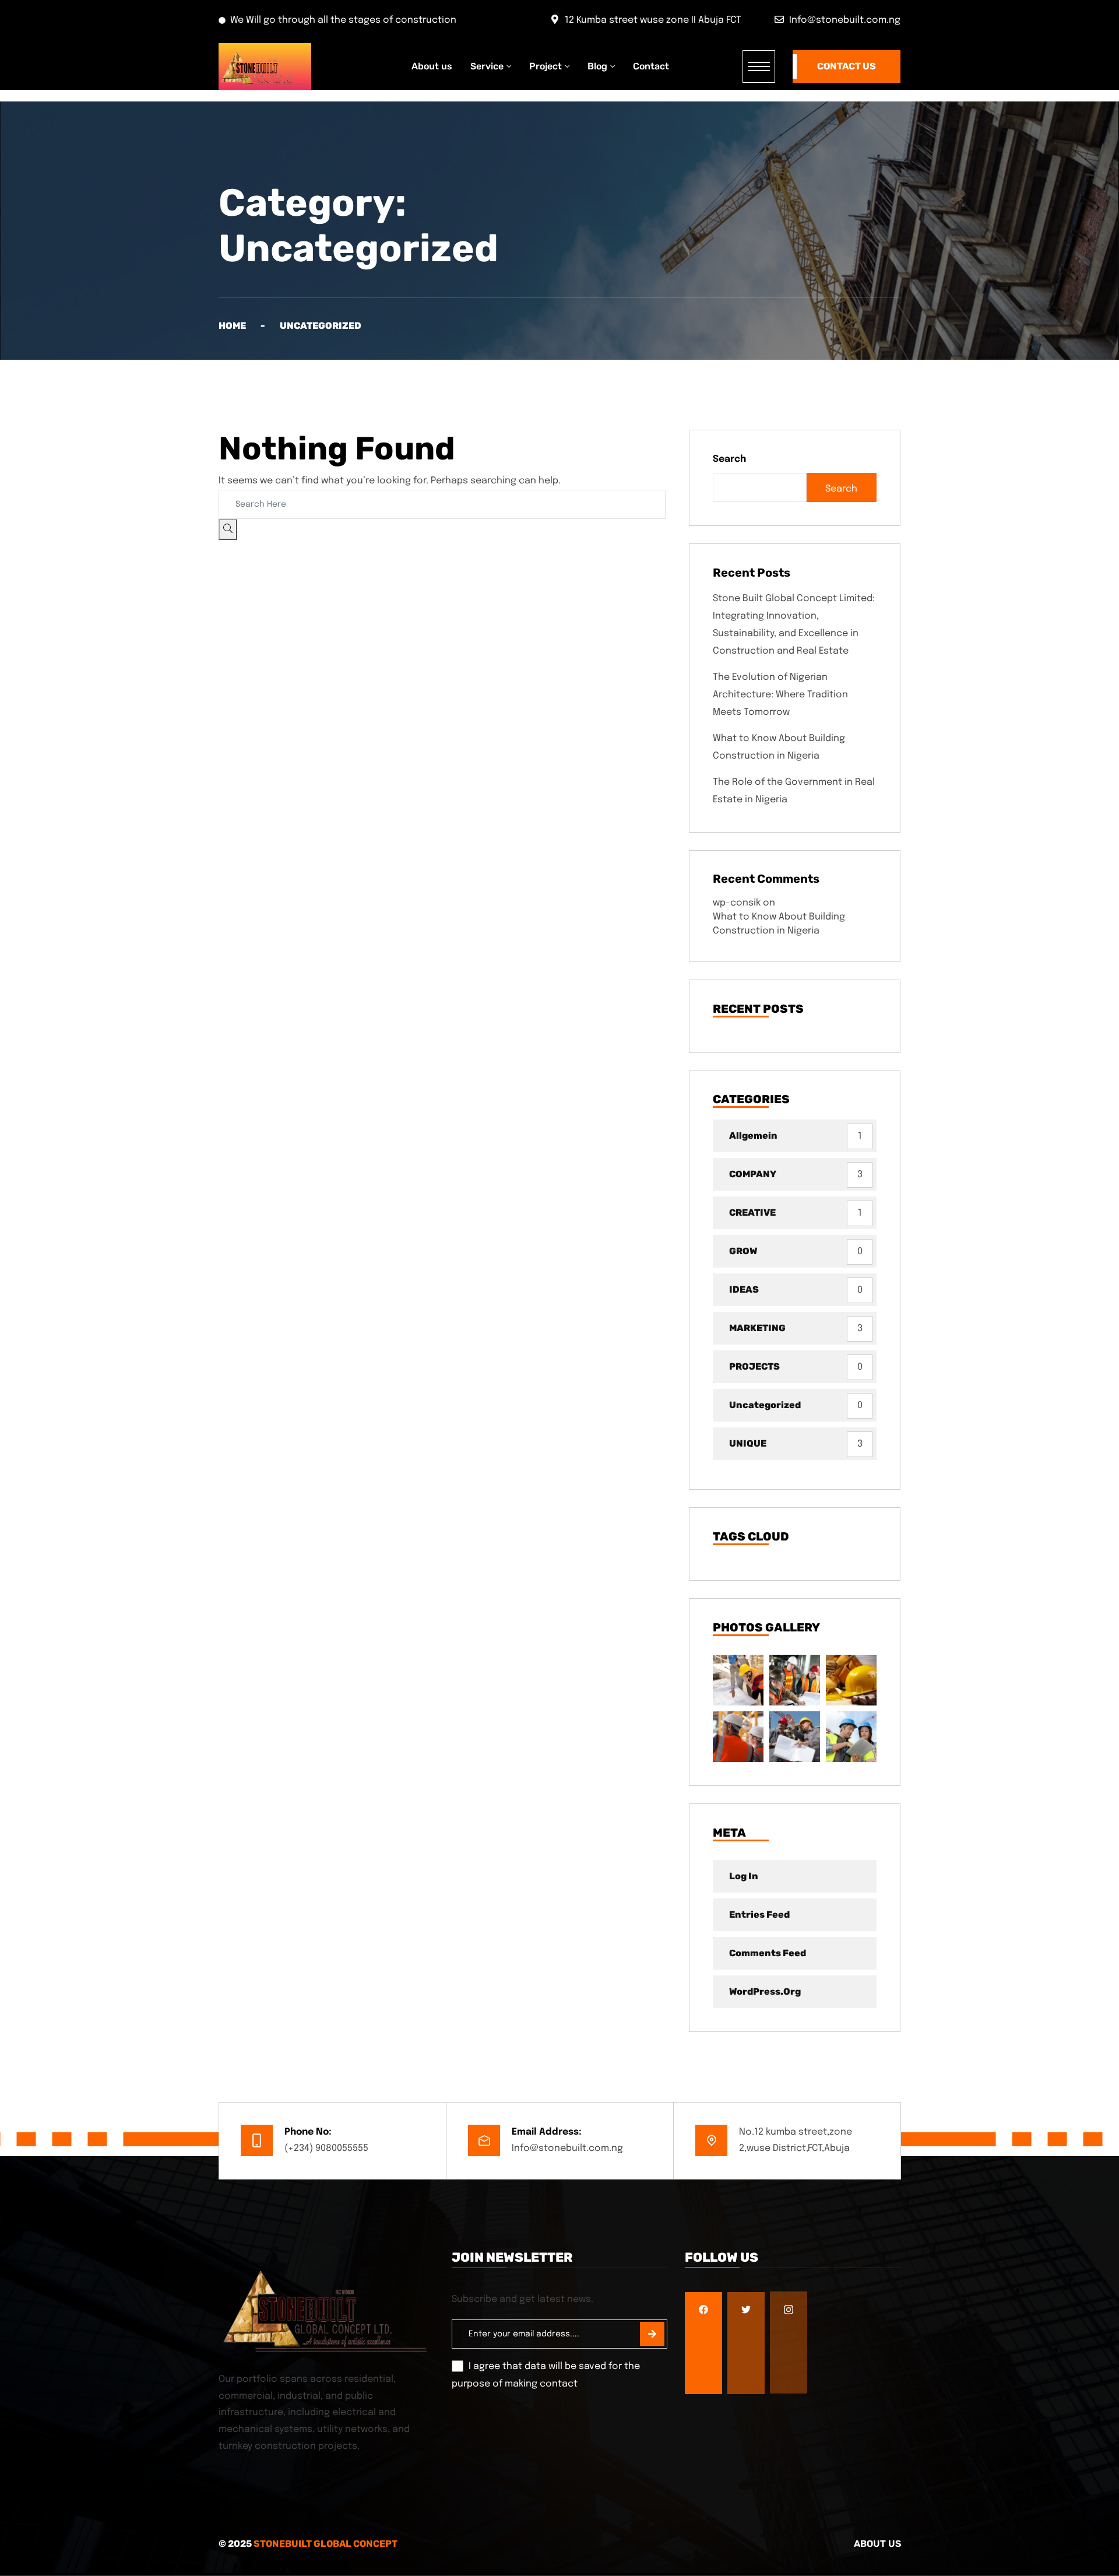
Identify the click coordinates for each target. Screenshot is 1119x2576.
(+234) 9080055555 (326, 2148)
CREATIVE (752, 1212)
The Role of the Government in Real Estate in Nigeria (794, 791)
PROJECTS (754, 1366)
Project (546, 66)
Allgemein (753, 1136)
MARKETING (757, 1328)
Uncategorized (765, 1405)
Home (232, 326)
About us (432, 66)
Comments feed (768, 1953)
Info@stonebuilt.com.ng (567, 2148)
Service (487, 66)
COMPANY (753, 1174)
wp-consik (737, 903)
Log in (744, 1876)
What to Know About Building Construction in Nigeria (779, 747)
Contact (651, 66)
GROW (743, 1251)
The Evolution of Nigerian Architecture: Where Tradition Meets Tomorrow (780, 695)
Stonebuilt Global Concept (326, 2544)
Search (729, 459)
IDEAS (744, 1289)
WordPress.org (765, 1991)
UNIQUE (748, 1443)
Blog (597, 66)
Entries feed (759, 1915)
